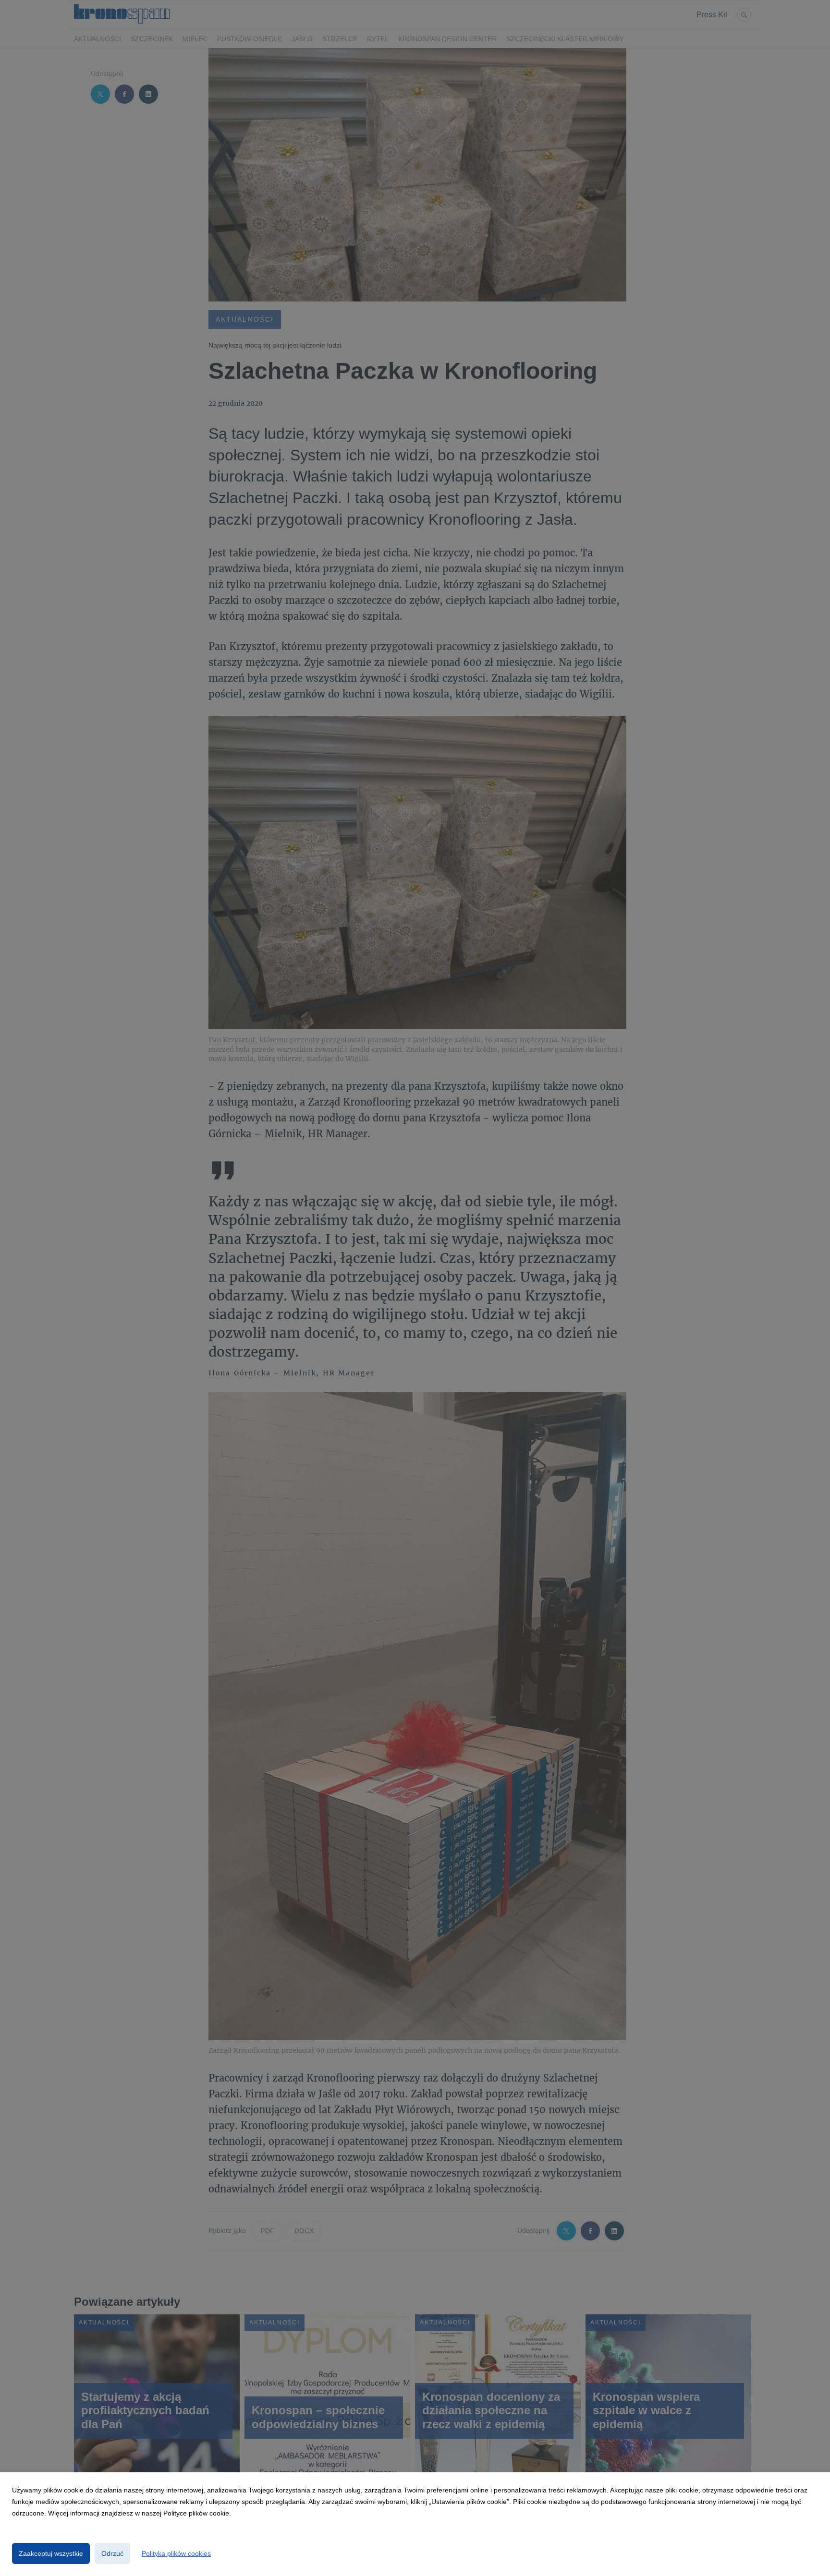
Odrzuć (112, 2553)
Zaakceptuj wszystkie (51, 2553)
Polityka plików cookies (176, 2553)
